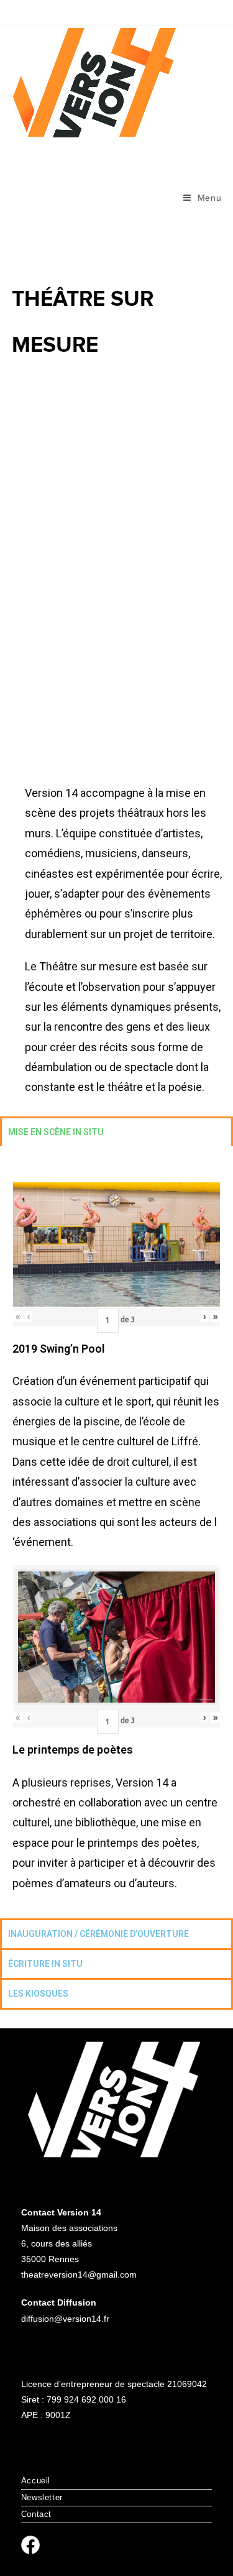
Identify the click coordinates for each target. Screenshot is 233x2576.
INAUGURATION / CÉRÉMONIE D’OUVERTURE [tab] (98, 1934)
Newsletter (42, 2497)
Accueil (36, 2481)
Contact (36, 2514)
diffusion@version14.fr (65, 2319)
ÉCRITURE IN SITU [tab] (45, 1964)
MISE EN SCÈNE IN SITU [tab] (56, 1132)
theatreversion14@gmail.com (79, 2275)
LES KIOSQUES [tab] (38, 1994)
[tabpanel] (116, 1532)
